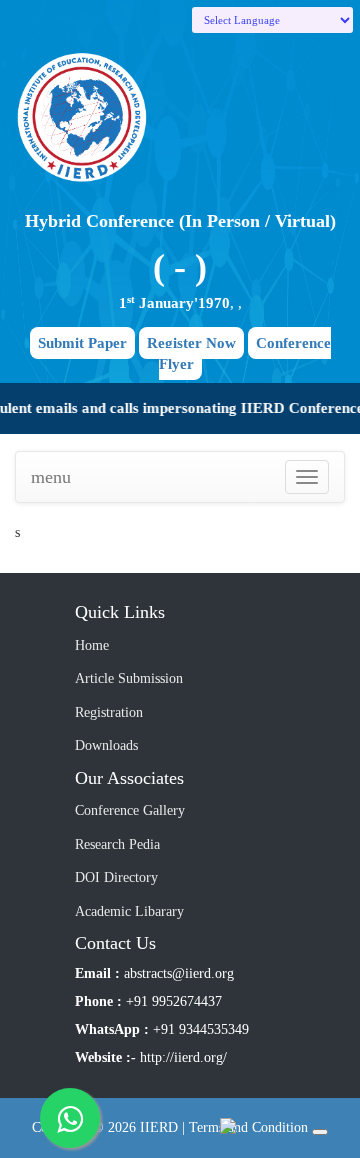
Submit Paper (82, 343)
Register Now (191, 343)
